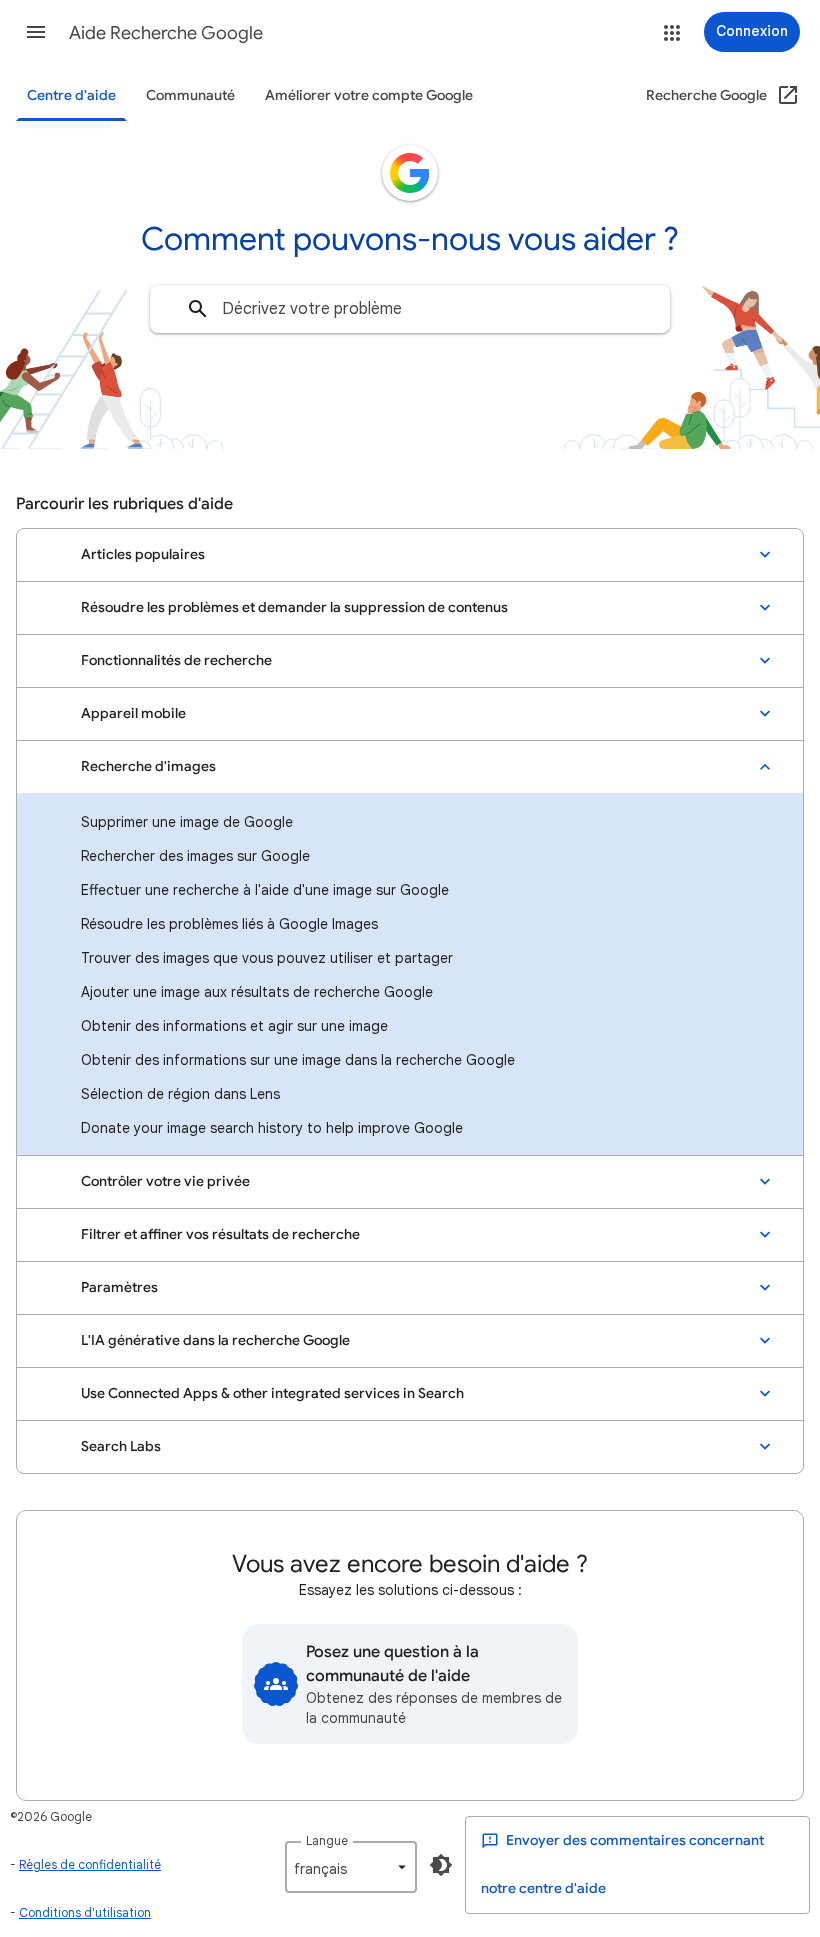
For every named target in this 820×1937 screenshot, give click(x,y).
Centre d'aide (71, 95)
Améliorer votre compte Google (369, 95)
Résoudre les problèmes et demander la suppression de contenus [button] (294, 607)
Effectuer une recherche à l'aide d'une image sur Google (265, 890)
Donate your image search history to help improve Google (272, 1128)
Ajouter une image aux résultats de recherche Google (257, 992)
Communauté (190, 95)
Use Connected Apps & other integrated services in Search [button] (272, 1393)
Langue (327, 1840)
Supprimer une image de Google (187, 822)
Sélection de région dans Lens (180, 1094)
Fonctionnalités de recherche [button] (176, 660)
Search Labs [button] (121, 1446)
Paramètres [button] (119, 1287)
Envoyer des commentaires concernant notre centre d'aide (622, 1864)
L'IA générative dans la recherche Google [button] (215, 1340)
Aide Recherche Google (166, 33)
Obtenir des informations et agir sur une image (234, 1026)
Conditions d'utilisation (85, 1912)
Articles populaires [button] (143, 554)
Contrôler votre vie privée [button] (165, 1181)
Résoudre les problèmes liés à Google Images (229, 924)
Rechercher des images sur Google (195, 856)
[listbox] (351, 1867)
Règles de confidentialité (90, 1864)
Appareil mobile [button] (133, 713)
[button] (36, 32)
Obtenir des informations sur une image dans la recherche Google (298, 1060)
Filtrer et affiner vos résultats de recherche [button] (220, 1234)
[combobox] (410, 309)
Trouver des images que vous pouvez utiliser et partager (267, 958)
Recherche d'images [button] (148, 766)
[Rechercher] (198, 309)
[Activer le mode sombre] (441, 1865)
